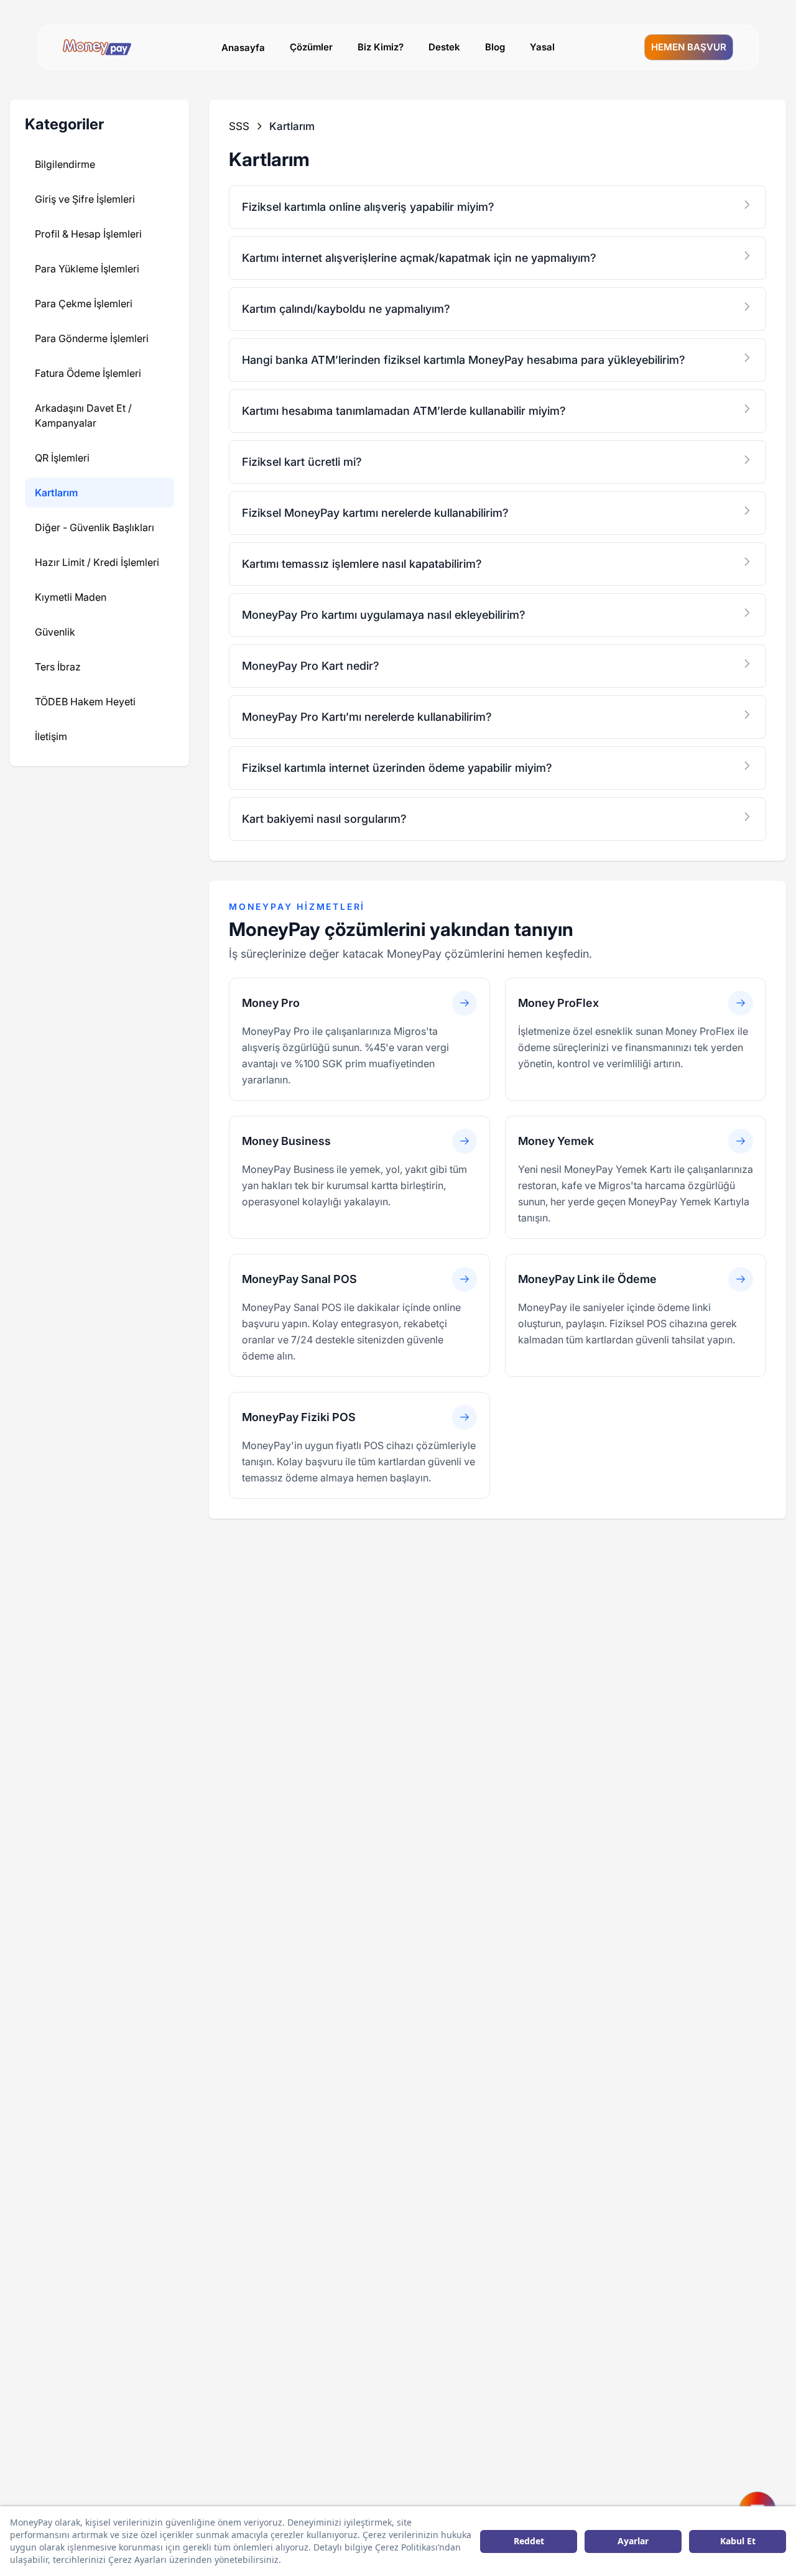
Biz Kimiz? (381, 47)
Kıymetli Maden (71, 597)
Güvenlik (55, 632)
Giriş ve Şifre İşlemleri (85, 199)
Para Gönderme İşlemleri (92, 338)
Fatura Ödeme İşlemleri (88, 373)
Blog (495, 47)
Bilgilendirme (65, 164)
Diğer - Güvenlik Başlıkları (95, 527)
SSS (239, 126)
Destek (444, 47)
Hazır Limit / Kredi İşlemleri (97, 562)
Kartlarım (56, 493)
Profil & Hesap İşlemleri (88, 234)
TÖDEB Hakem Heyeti (85, 702)
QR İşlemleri (62, 458)
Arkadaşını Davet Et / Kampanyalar (83, 415)
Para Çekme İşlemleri (84, 303)
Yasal (542, 47)
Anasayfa (243, 48)
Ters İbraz (58, 667)
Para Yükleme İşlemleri (87, 269)
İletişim (51, 736)
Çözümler (311, 47)
